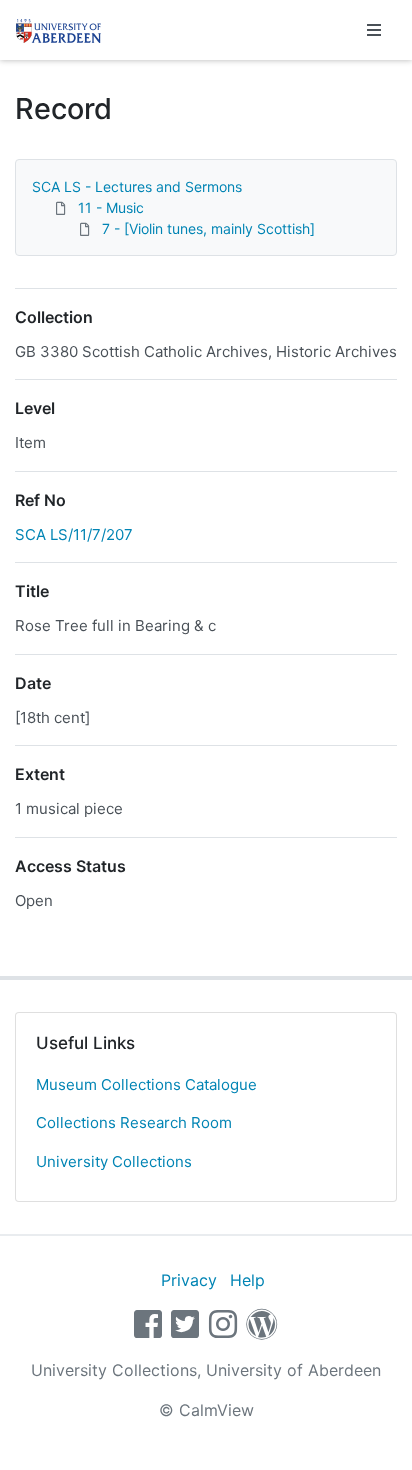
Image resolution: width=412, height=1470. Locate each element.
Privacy (189, 1280)
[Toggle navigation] (374, 30)
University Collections (114, 1161)
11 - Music (111, 207)
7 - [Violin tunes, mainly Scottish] (208, 228)
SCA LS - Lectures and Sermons (137, 186)
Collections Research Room (134, 1122)
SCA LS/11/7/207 (74, 534)
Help (247, 1280)
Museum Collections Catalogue (146, 1084)
